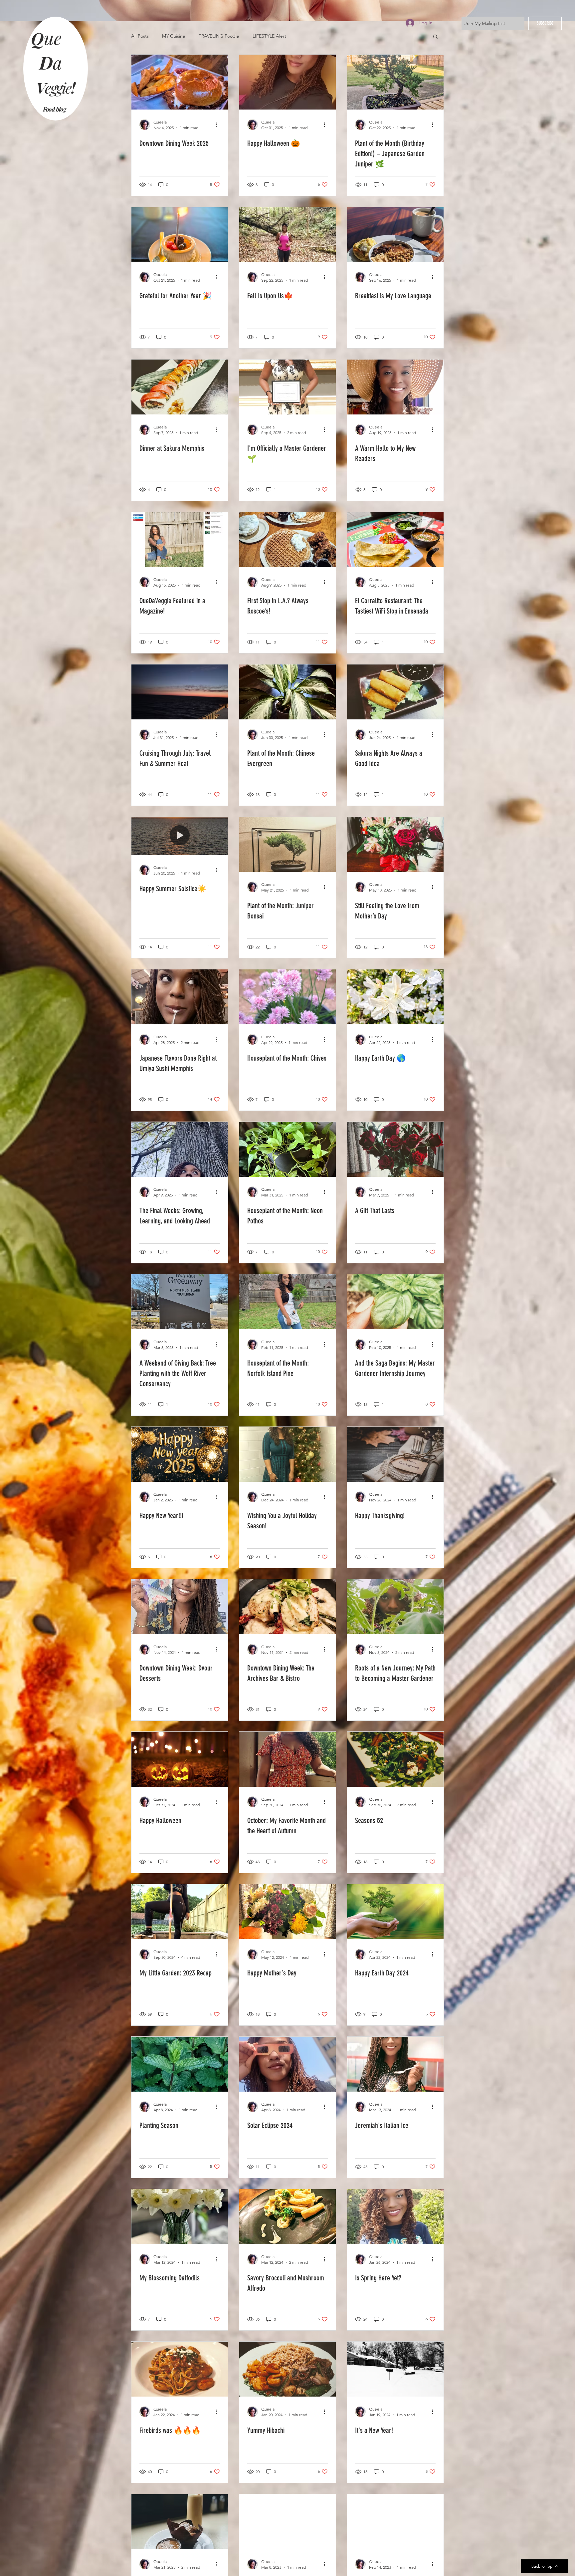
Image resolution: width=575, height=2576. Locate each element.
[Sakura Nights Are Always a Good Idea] (395, 692)
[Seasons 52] (395, 1759)
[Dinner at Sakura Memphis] (180, 387)
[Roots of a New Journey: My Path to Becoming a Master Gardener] (395, 1607)
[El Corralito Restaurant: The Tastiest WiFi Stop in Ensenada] (395, 539)
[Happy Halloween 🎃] (287, 82)
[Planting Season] (180, 2064)
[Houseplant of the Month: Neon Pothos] (287, 1149)
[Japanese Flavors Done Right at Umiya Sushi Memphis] (180, 997)
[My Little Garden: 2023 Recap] (180, 1912)
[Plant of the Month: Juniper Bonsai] (287, 844)
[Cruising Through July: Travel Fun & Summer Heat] (180, 692)
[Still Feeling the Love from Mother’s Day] (395, 844)
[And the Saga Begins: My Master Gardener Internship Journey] (395, 1302)
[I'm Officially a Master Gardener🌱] (287, 387)
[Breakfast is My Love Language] (395, 235)
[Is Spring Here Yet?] (395, 2217)
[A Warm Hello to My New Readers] (395, 387)
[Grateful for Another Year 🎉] (180, 235)
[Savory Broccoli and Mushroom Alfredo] (287, 2217)
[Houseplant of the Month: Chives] (287, 997)
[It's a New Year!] (395, 2369)
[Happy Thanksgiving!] (395, 1454)
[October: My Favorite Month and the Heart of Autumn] (287, 1759)
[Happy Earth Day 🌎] (395, 997)
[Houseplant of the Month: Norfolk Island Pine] (287, 1302)
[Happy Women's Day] (287, 2522)
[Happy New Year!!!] (180, 1454)
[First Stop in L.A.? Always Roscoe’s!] (287, 539)
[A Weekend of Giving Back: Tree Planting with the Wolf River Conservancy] (180, 1302)
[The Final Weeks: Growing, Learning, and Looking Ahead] (180, 1149)
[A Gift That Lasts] (395, 1149)
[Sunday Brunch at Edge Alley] (180, 2522)
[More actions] (219, 125)
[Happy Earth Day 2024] (395, 1912)
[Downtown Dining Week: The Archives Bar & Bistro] (287, 1607)
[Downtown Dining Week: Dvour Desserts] (180, 1607)
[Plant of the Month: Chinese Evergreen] (287, 692)
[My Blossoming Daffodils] (180, 2217)
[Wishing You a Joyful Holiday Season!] (287, 1454)
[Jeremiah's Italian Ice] (395, 2064)
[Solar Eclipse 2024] (287, 2064)
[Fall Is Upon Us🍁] (287, 235)
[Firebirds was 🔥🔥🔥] (180, 2369)
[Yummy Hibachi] (287, 2369)
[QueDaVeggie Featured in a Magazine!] (180, 539)
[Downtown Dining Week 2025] (180, 82)
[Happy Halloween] (180, 1759)
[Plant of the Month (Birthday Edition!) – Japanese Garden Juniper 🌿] (395, 82)
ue (55, 38)
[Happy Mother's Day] (287, 1912)
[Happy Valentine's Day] (395, 2522)
